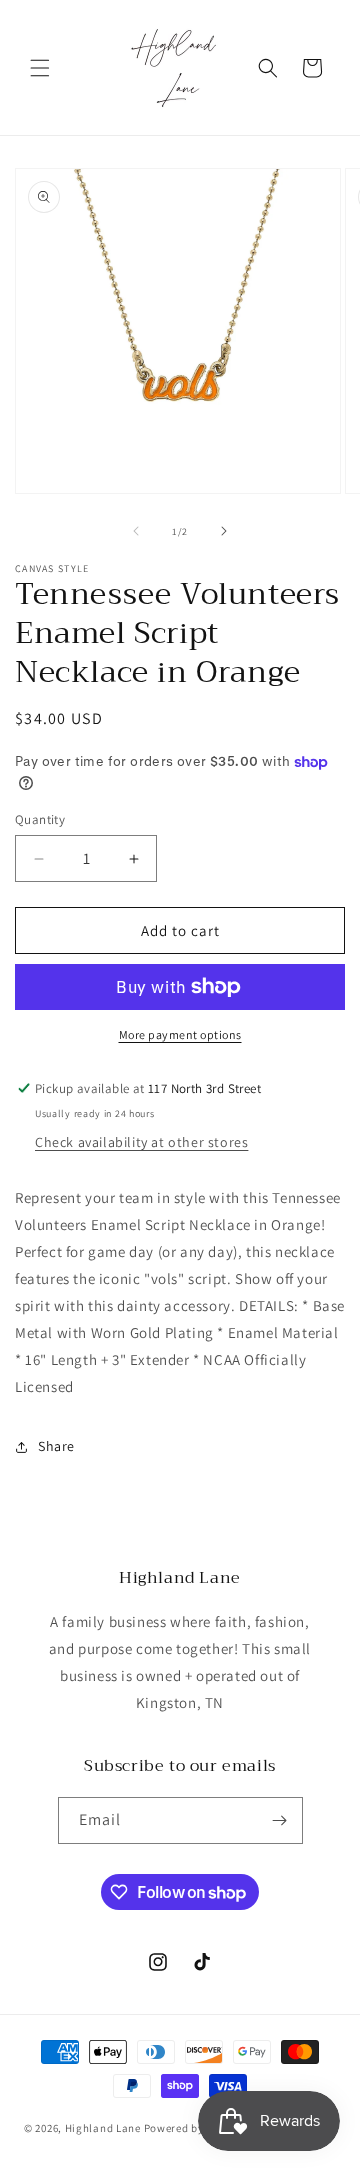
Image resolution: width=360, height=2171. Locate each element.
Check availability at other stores (141, 1142)
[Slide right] (224, 531)
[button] (40, 68)
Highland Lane (103, 2128)
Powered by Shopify (195, 2128)
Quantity (40, 819)
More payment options (180, 1034)
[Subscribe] (280, 1820)
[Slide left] (136, 531)
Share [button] (56, 1446)
